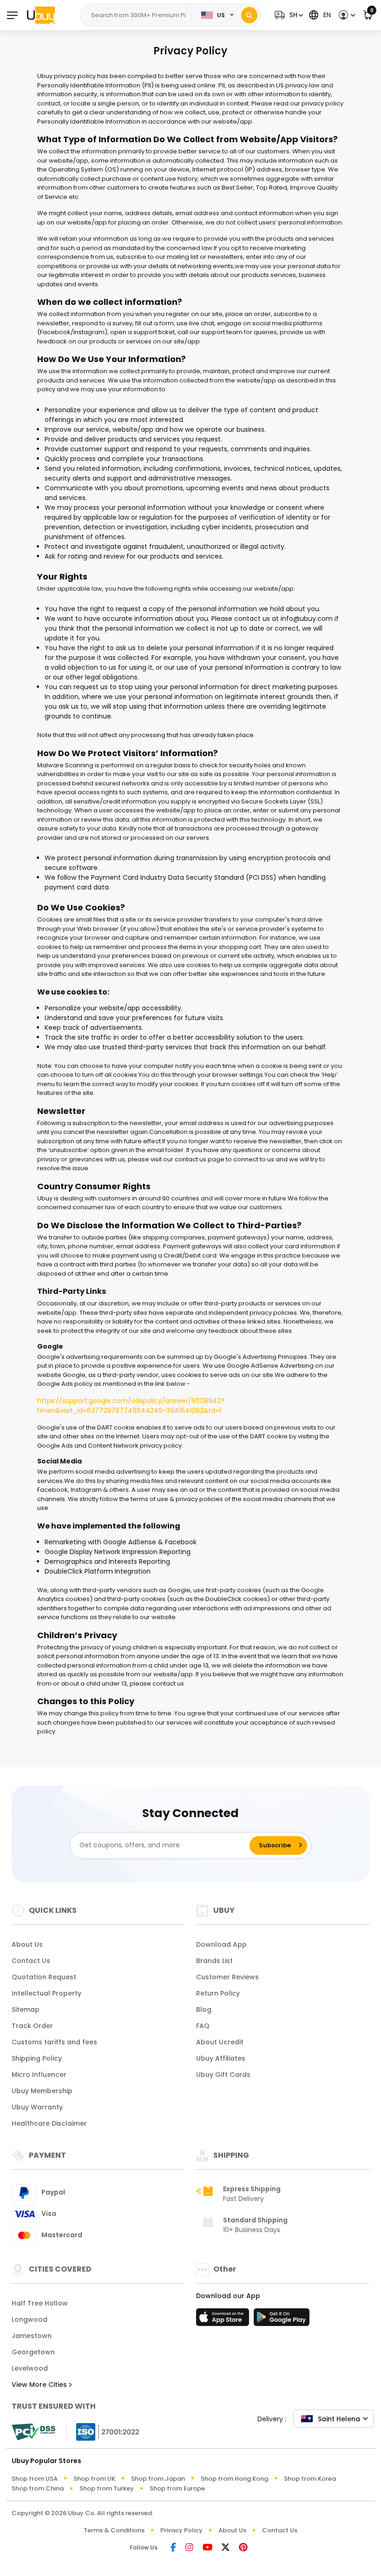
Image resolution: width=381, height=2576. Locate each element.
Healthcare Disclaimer (49, 2123)
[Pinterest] (243, 2548)
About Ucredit (220, 2042)
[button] (288, 15)
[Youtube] (207, 2548)
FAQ (203, 2026)
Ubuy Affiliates (221, 2058)
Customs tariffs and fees (54, 2042)
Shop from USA (35, 2479)
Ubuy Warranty (37, 2107)
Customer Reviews (227, 1977)
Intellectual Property (46, 1993)
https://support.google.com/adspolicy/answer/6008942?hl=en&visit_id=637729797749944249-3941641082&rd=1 (131, 1406)
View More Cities (40, 2385)
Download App (221, 1944)
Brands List (214, 1961)
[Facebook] (173, 2548)
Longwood (30, 2319)
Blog (204, 2009)
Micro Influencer (39, 2075)
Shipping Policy (37, 2058)
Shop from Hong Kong (234, 2479)
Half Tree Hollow (40, 2303)
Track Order (32, 2026)
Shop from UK (94, 2479)
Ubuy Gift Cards (223, 2075)
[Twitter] (226, 2548)
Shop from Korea (310, 2479)
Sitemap (26, 2009)
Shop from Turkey (107, 2488)
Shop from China (38, 2488)
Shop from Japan (158, 2479)
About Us (27, 1944)
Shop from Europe (177, 2488)
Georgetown (33, 2352)
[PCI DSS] (33, 2432)
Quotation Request (44, 1977)
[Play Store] (282, 2320)
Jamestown (32, 2336)
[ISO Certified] (103, 2431)
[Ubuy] (41, 15)
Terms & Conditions (114, 2530)
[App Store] (224, 2320)
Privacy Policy (181, 2530)
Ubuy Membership (42, 2091)
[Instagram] (189, 2548)
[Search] (249, 15)
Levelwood (30, 2368)
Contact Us (31, 1961)
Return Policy (218, 1993)
